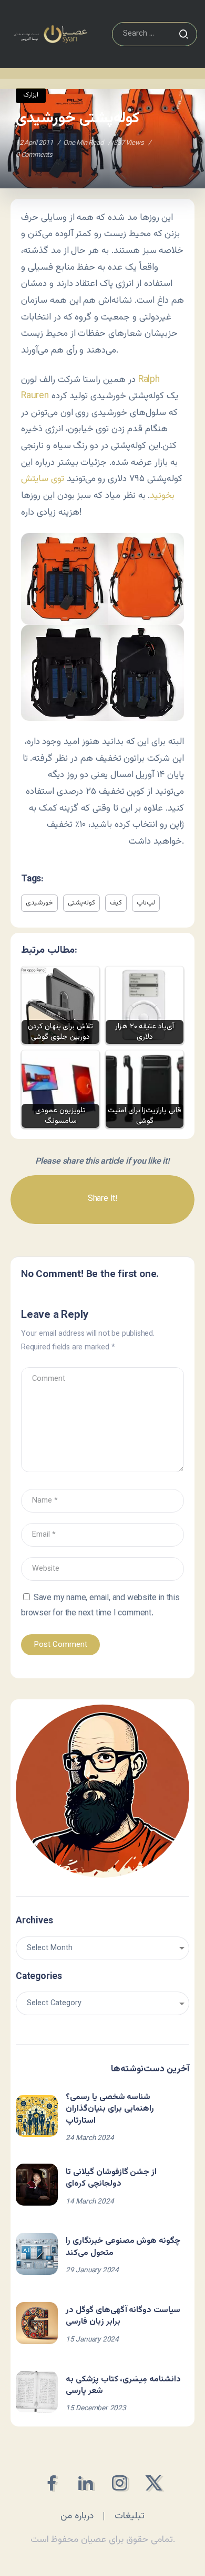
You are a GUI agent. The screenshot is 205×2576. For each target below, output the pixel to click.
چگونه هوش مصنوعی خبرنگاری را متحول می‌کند (123, 2247)
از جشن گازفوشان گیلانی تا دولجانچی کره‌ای (111, 2178)
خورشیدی (39, 903)
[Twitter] (154, 2483)
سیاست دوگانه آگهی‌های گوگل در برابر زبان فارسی (123, 2316)
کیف (116, 903)
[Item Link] (37, 2116)
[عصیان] (50, 34)
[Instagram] (120, 2483)
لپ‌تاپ (146, 903)
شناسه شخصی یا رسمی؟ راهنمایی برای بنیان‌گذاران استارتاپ (110, 2109)
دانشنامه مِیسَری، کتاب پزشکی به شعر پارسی (123, 2385)
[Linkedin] (85, 2483)
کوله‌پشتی (81, 903)
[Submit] (183, 34)
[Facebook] (51, 2483)
